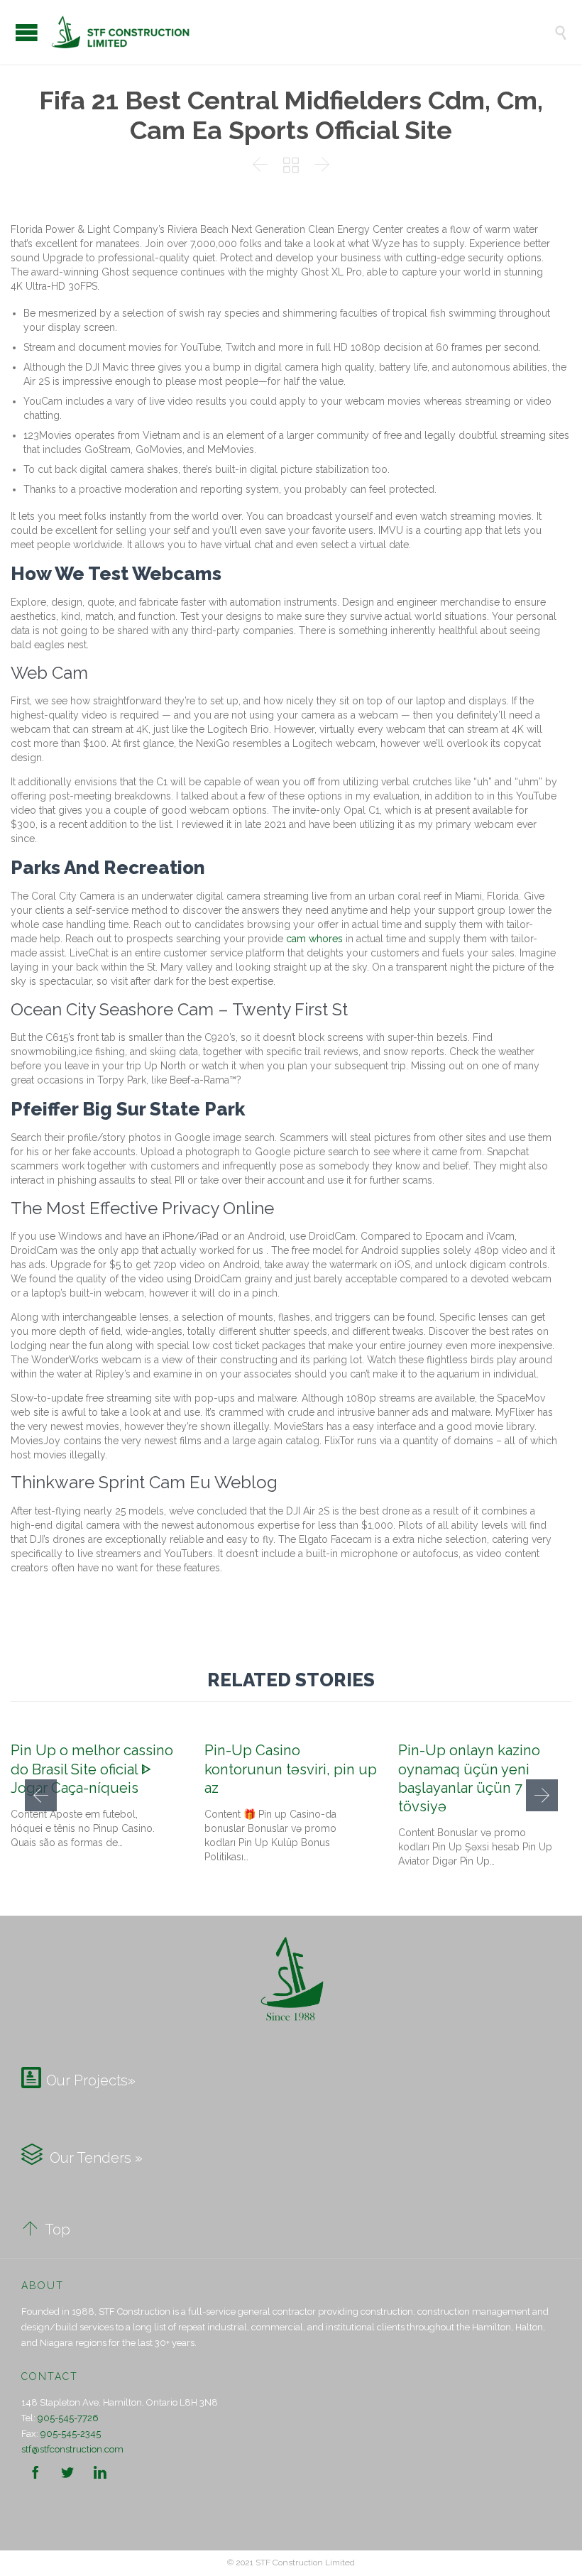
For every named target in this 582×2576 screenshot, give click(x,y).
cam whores (314, 939)
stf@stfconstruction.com (72, 2449)
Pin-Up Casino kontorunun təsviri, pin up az (291, 1769)
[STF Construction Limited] (302, 32)
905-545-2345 (71, 2434)
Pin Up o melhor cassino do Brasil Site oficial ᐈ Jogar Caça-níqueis (92, 1769)
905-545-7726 (68, 2418)
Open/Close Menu (27, 32)
